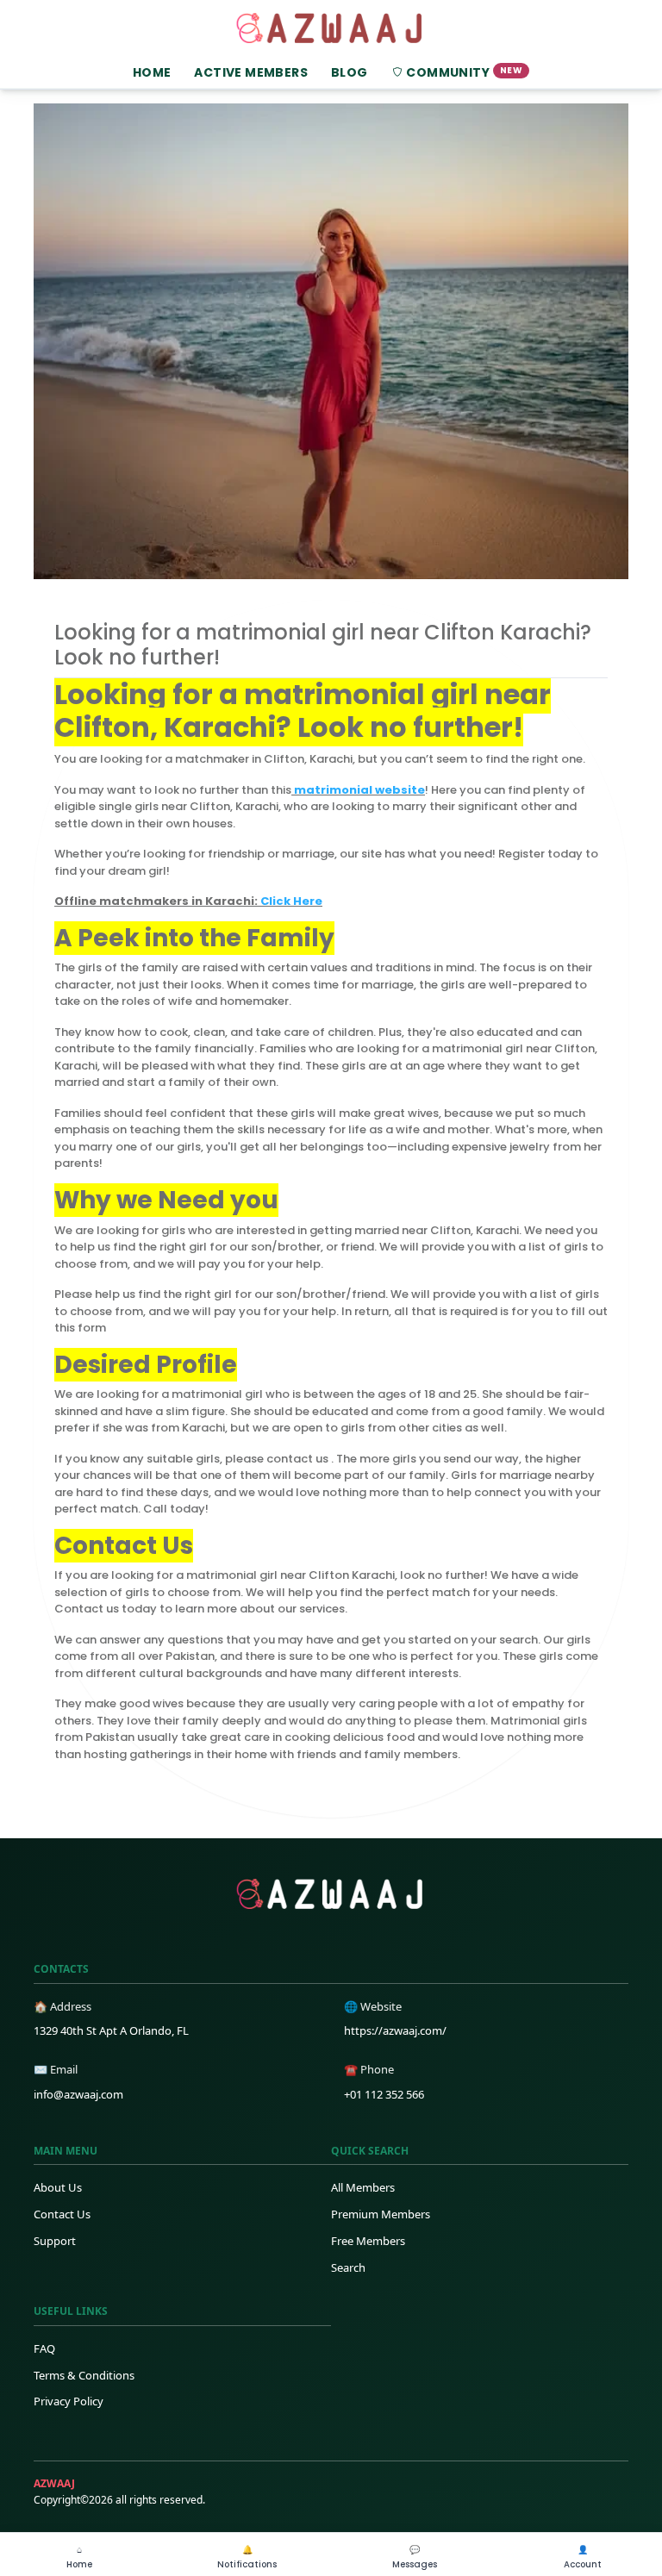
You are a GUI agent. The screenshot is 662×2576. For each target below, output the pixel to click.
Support (55, 2241)
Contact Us (62, 2214)
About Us (58, 2187)
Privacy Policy (69, 2401)
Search (348, 2267)
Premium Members (381, 2214)
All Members (363, 2187)
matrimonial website (358, 790)
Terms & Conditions (84, 2375)
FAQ (44, 2348)
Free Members (368, 2241)
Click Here (291, 901)
